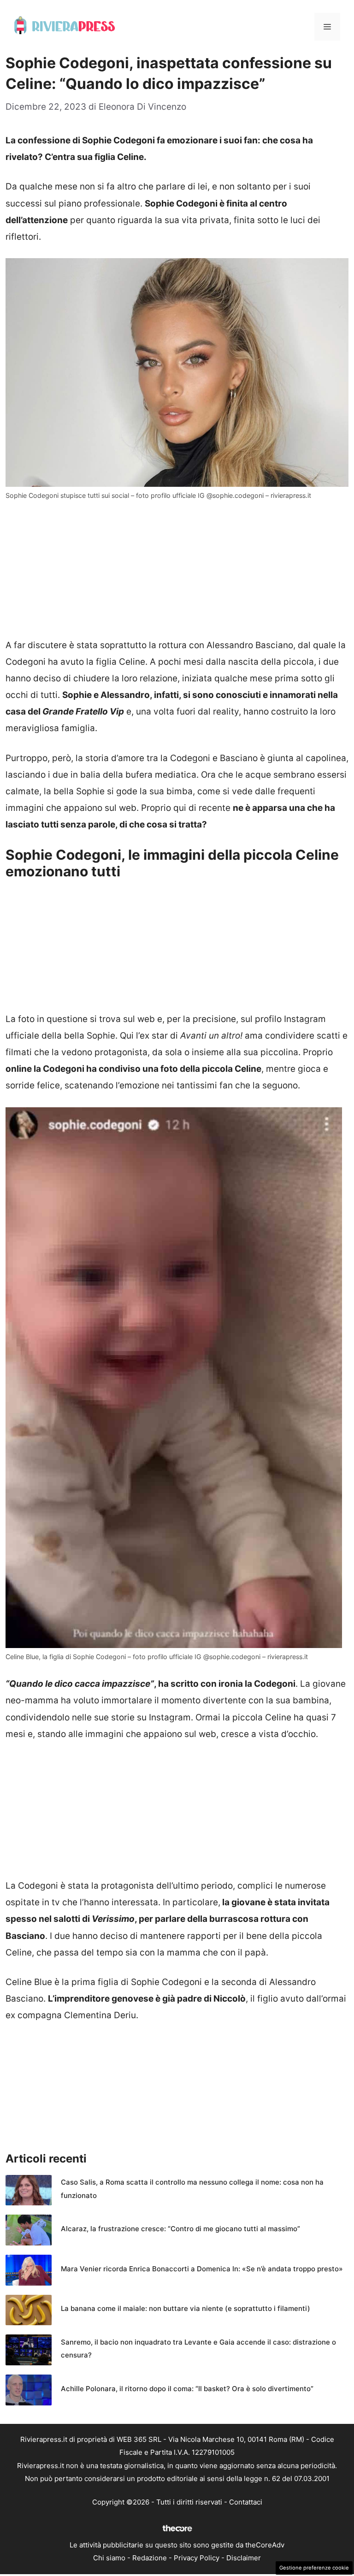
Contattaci (246, 2502)
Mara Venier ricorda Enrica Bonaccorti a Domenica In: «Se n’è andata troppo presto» (202, 2269)
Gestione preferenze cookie (314, 2568)
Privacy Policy (197, 2558)
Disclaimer (244, 2558)
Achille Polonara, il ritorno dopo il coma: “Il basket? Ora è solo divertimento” (187, 2389)
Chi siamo (109, 2558)
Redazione (150, 2558)
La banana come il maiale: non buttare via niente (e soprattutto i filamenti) (186, 2308)
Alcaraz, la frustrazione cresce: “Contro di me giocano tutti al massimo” (180, 2229)
